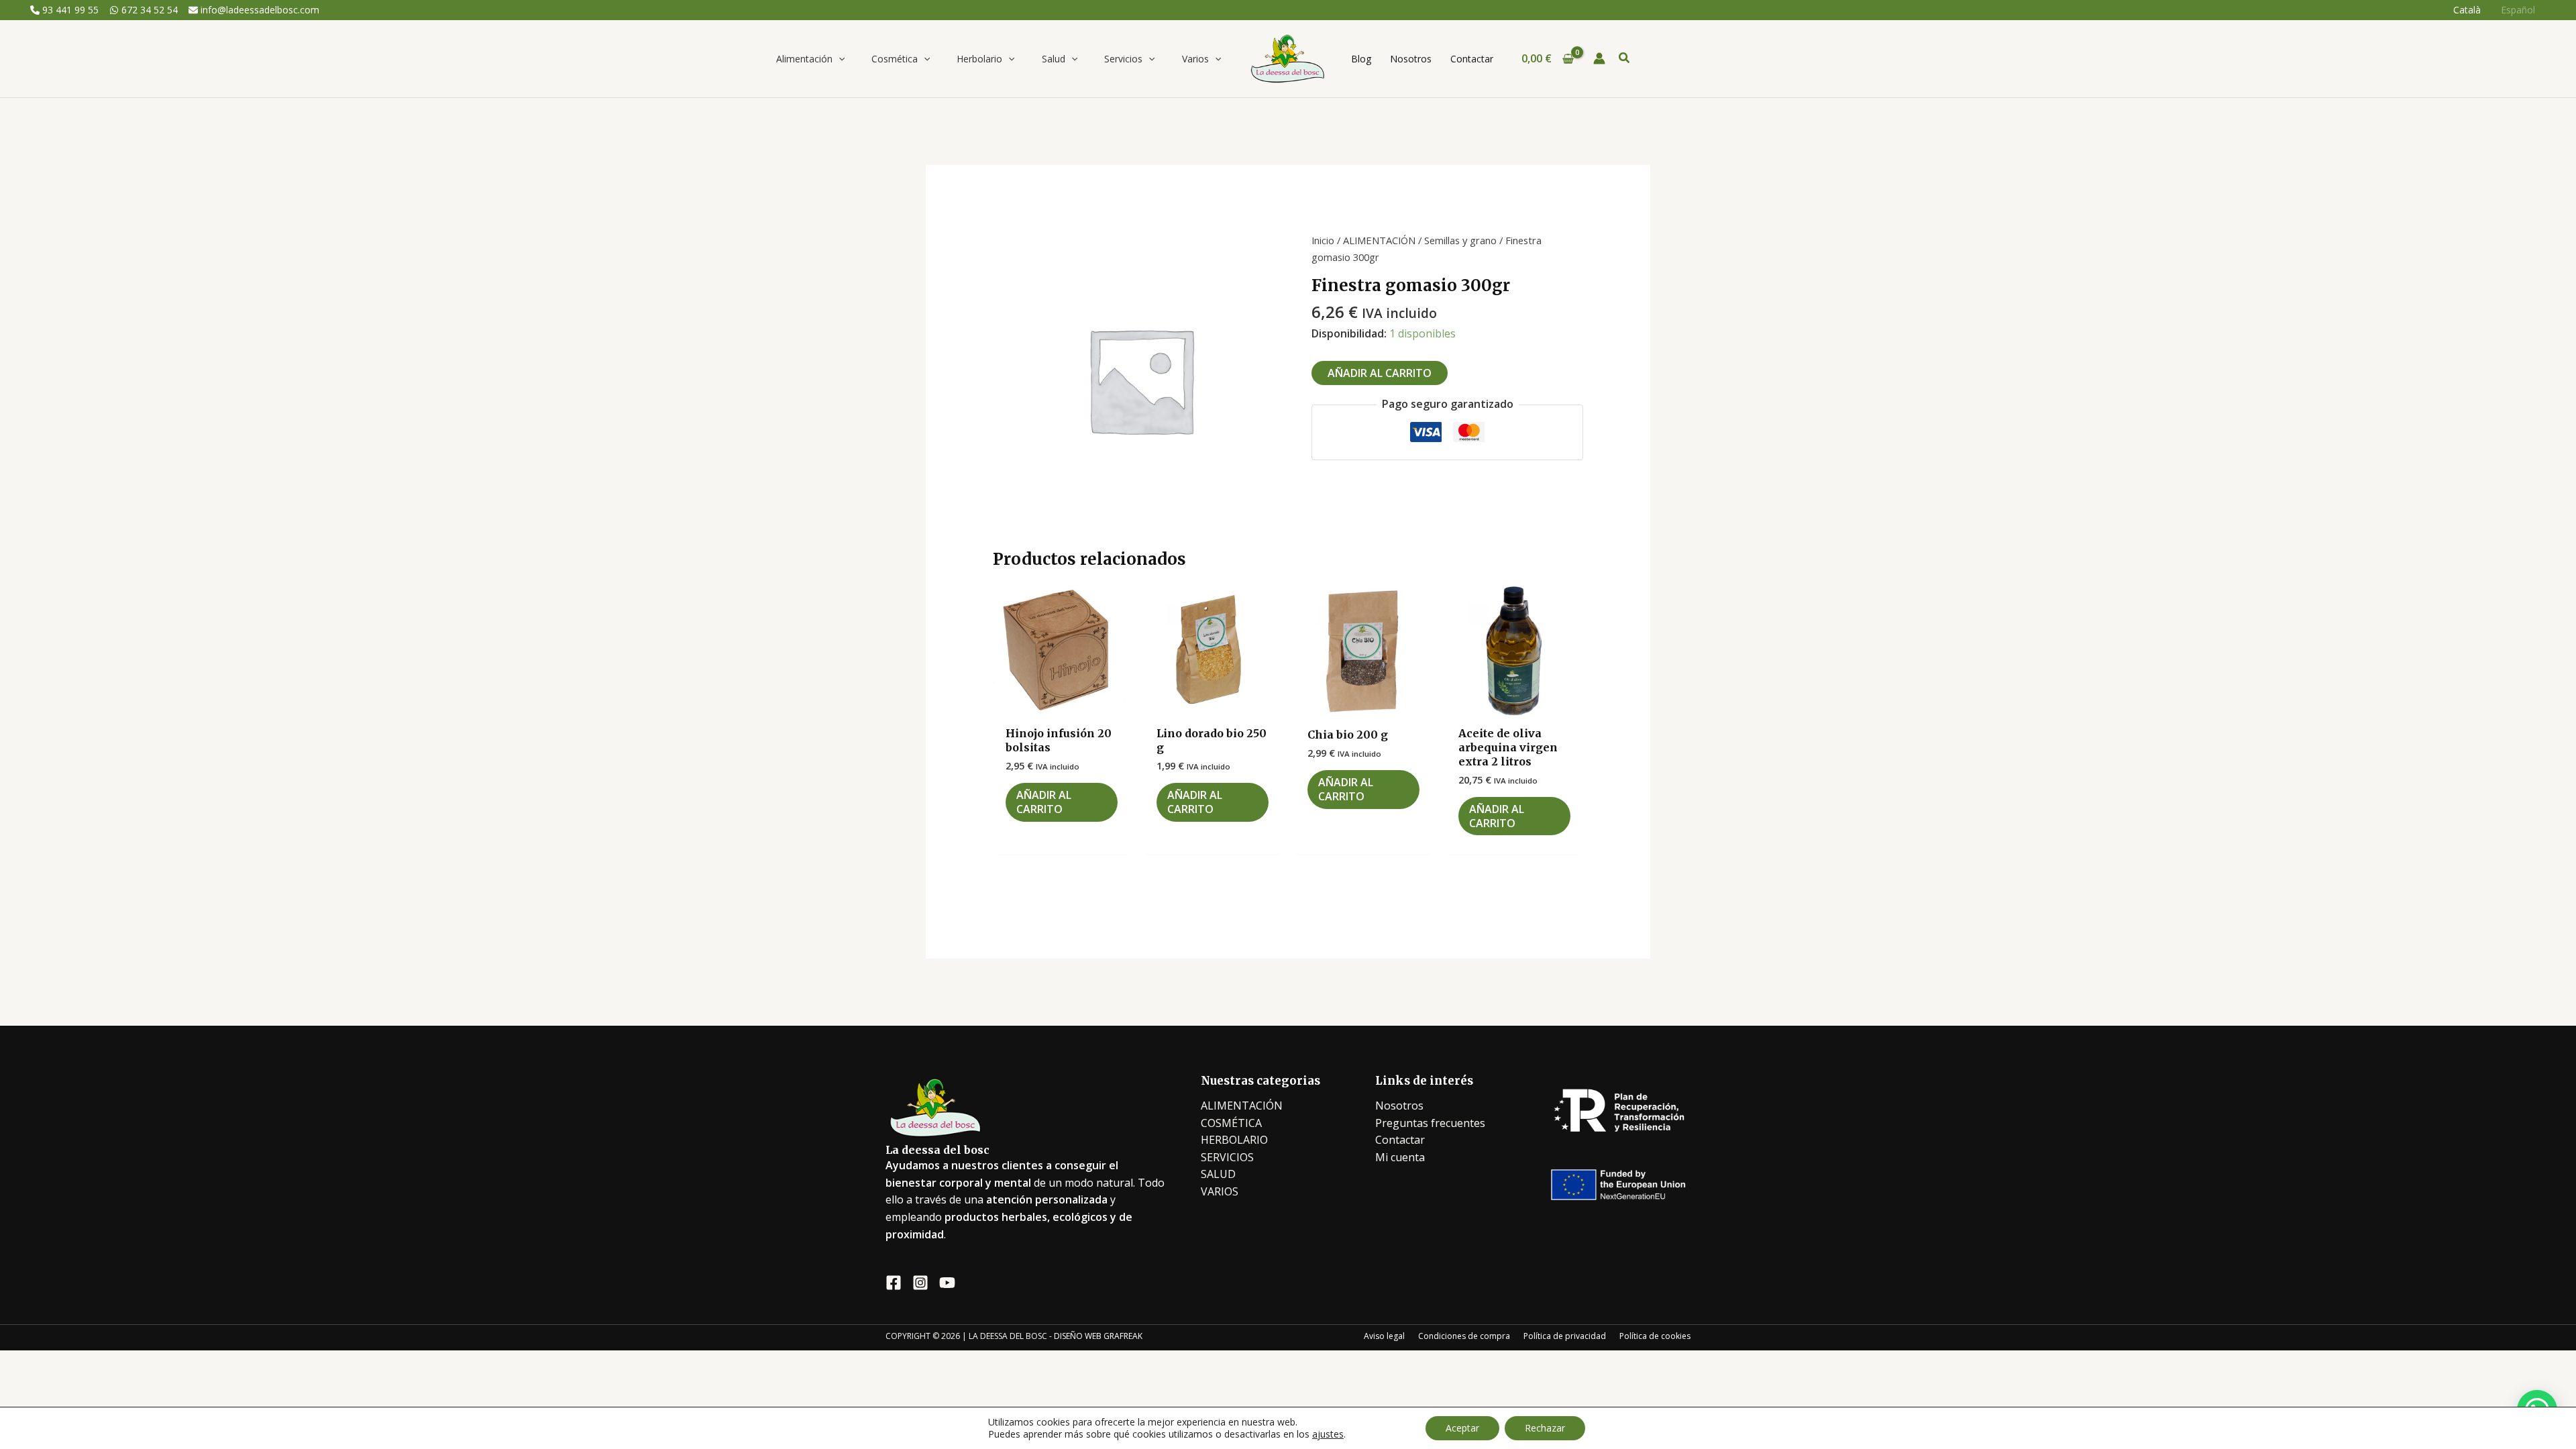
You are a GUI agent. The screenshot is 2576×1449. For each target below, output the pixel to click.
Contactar (1400, 1140)
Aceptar (1462, 1428)
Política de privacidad (1565, 1336)
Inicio (1323, 240)
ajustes (1328, 1434)
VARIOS (1220, 1191)
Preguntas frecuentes (1430, 1123)
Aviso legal (1384, 1336)
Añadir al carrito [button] (1044, 802)
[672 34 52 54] (144, 10)
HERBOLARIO (1234, 1140)
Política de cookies (1655, 1336)
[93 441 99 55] (64, 10)
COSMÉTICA (1231, 1123)
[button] (839, 59)
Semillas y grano (1460, 240)
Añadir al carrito (1380, 373)
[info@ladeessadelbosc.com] (254, 10)
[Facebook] (894, 1283)
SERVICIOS (1227, 1157)
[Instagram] (920, 1283)
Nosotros (1399, 1106)
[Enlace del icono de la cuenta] (1599, 58)
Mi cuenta (1400, 1157)
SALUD (1218, 1174)
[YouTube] (947, 1283)
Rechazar (1545, 1428)
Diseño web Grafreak (1098, 1336)
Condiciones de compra (1464, 1336)
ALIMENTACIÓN (1379, 240)
